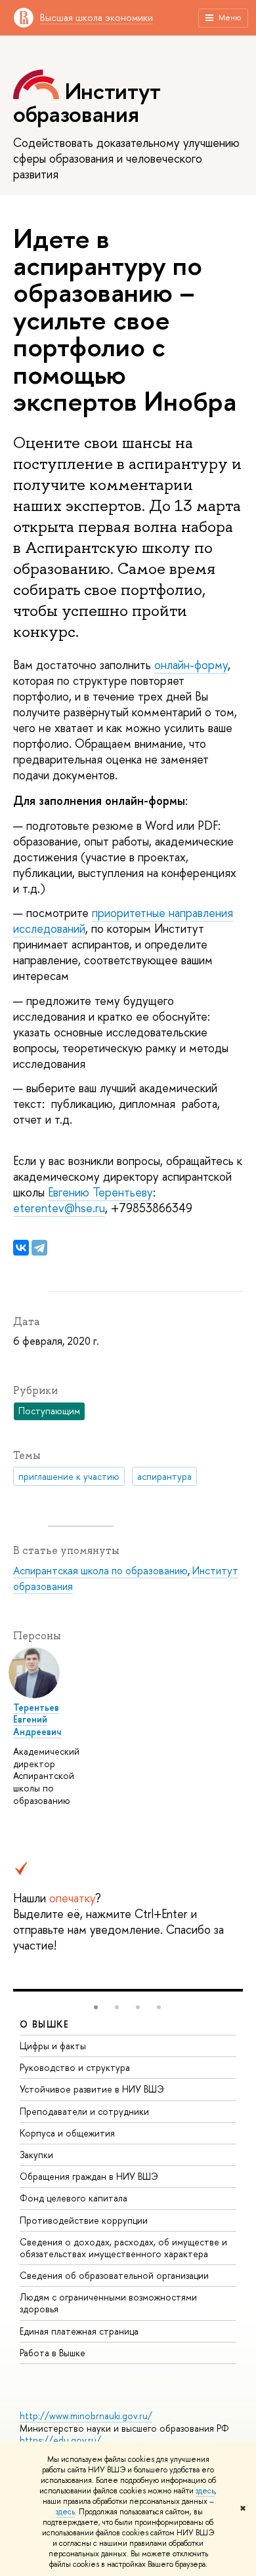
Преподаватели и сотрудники (84, 2111)
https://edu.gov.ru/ (60, 2440)
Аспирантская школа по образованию (100, 1570)
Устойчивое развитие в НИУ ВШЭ (92, 2089)
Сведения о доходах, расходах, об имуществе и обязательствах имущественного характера (123, 2248)
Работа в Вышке (53, 2353)
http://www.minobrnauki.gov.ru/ (86, 2416)
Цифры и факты (53, 2046)
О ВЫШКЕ (45, 2024)
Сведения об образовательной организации (114, 2275)
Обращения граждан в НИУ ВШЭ (89, 2176)
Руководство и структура (75, 2067)
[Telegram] (39, 1248)
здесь (205, 2491)
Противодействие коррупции (84, 2220)
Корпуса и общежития (67, 2133)
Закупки (36, 2155)
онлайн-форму (191, 665)
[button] (96, 2007)
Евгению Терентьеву (100, 1192)
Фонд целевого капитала (74, 2198)
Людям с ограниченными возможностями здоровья (108, 2303)
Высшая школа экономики (96, 17)
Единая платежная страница (79, 2331)
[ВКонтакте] (21, 1248)
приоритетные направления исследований (123, 921)
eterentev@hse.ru (59, 1208)
